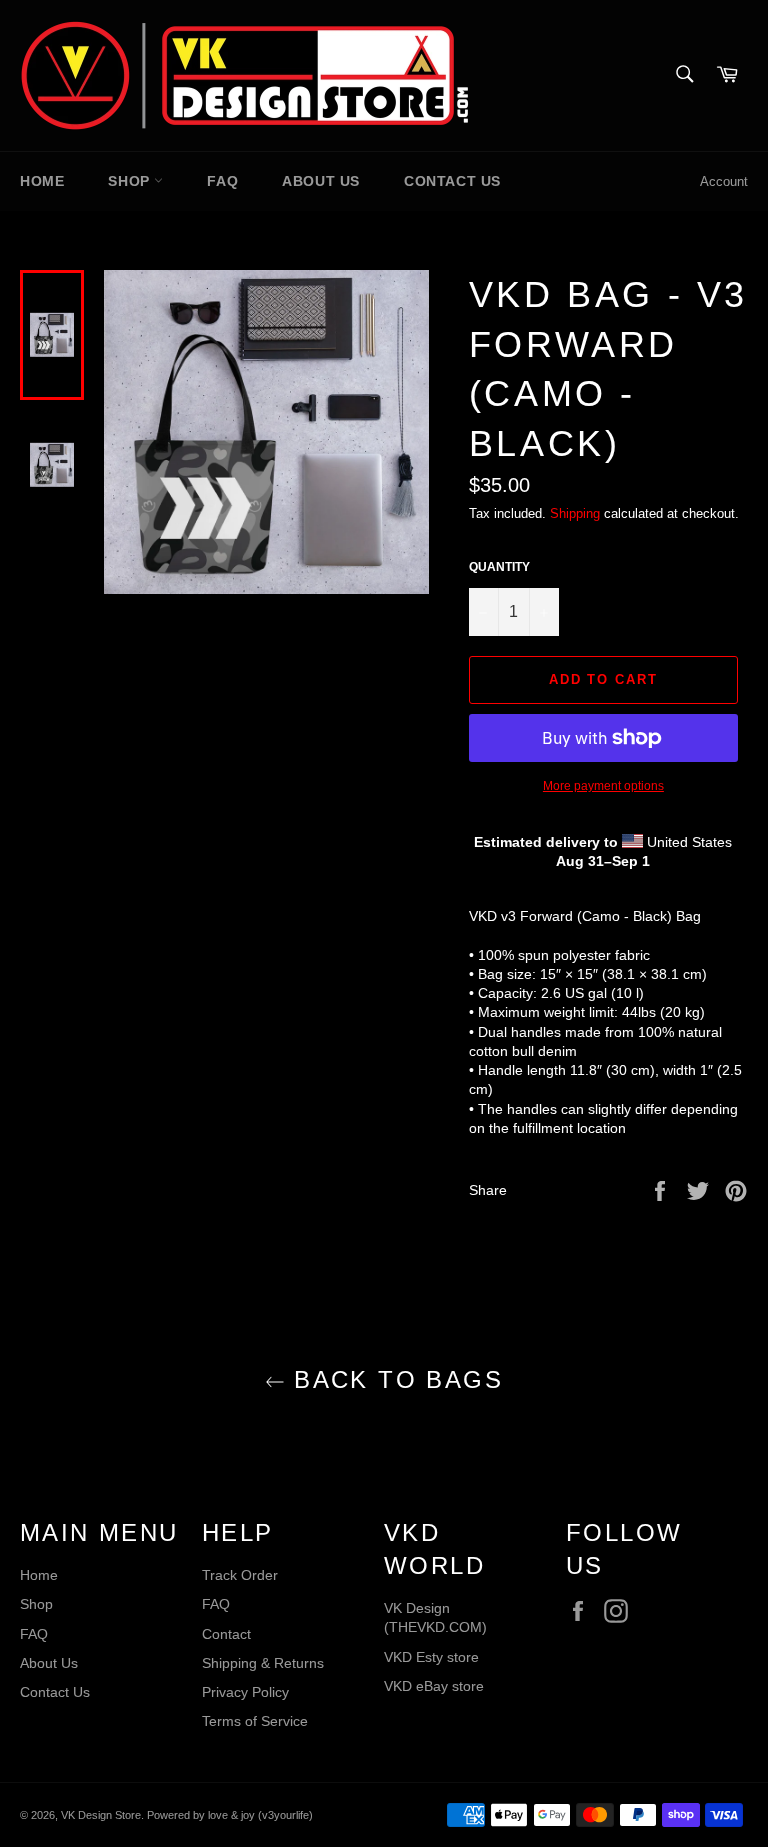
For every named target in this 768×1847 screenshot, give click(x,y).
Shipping (575, 513)
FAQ (222, 181)
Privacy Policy (245, 1692)
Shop (131, 181)
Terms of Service (255, 1721)
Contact (226, 1634)
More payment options (603, 786)
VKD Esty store (431, 1657)
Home (42, 181)
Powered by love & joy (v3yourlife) (230, 1815)
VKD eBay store (434, 1686)
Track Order (240, 1575)
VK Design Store (101, 1815)
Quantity (499, 567)
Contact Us (452, 181)
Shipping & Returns (263, 1663)
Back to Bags (394, 1379)
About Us (321, 181)
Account (724, 181)
